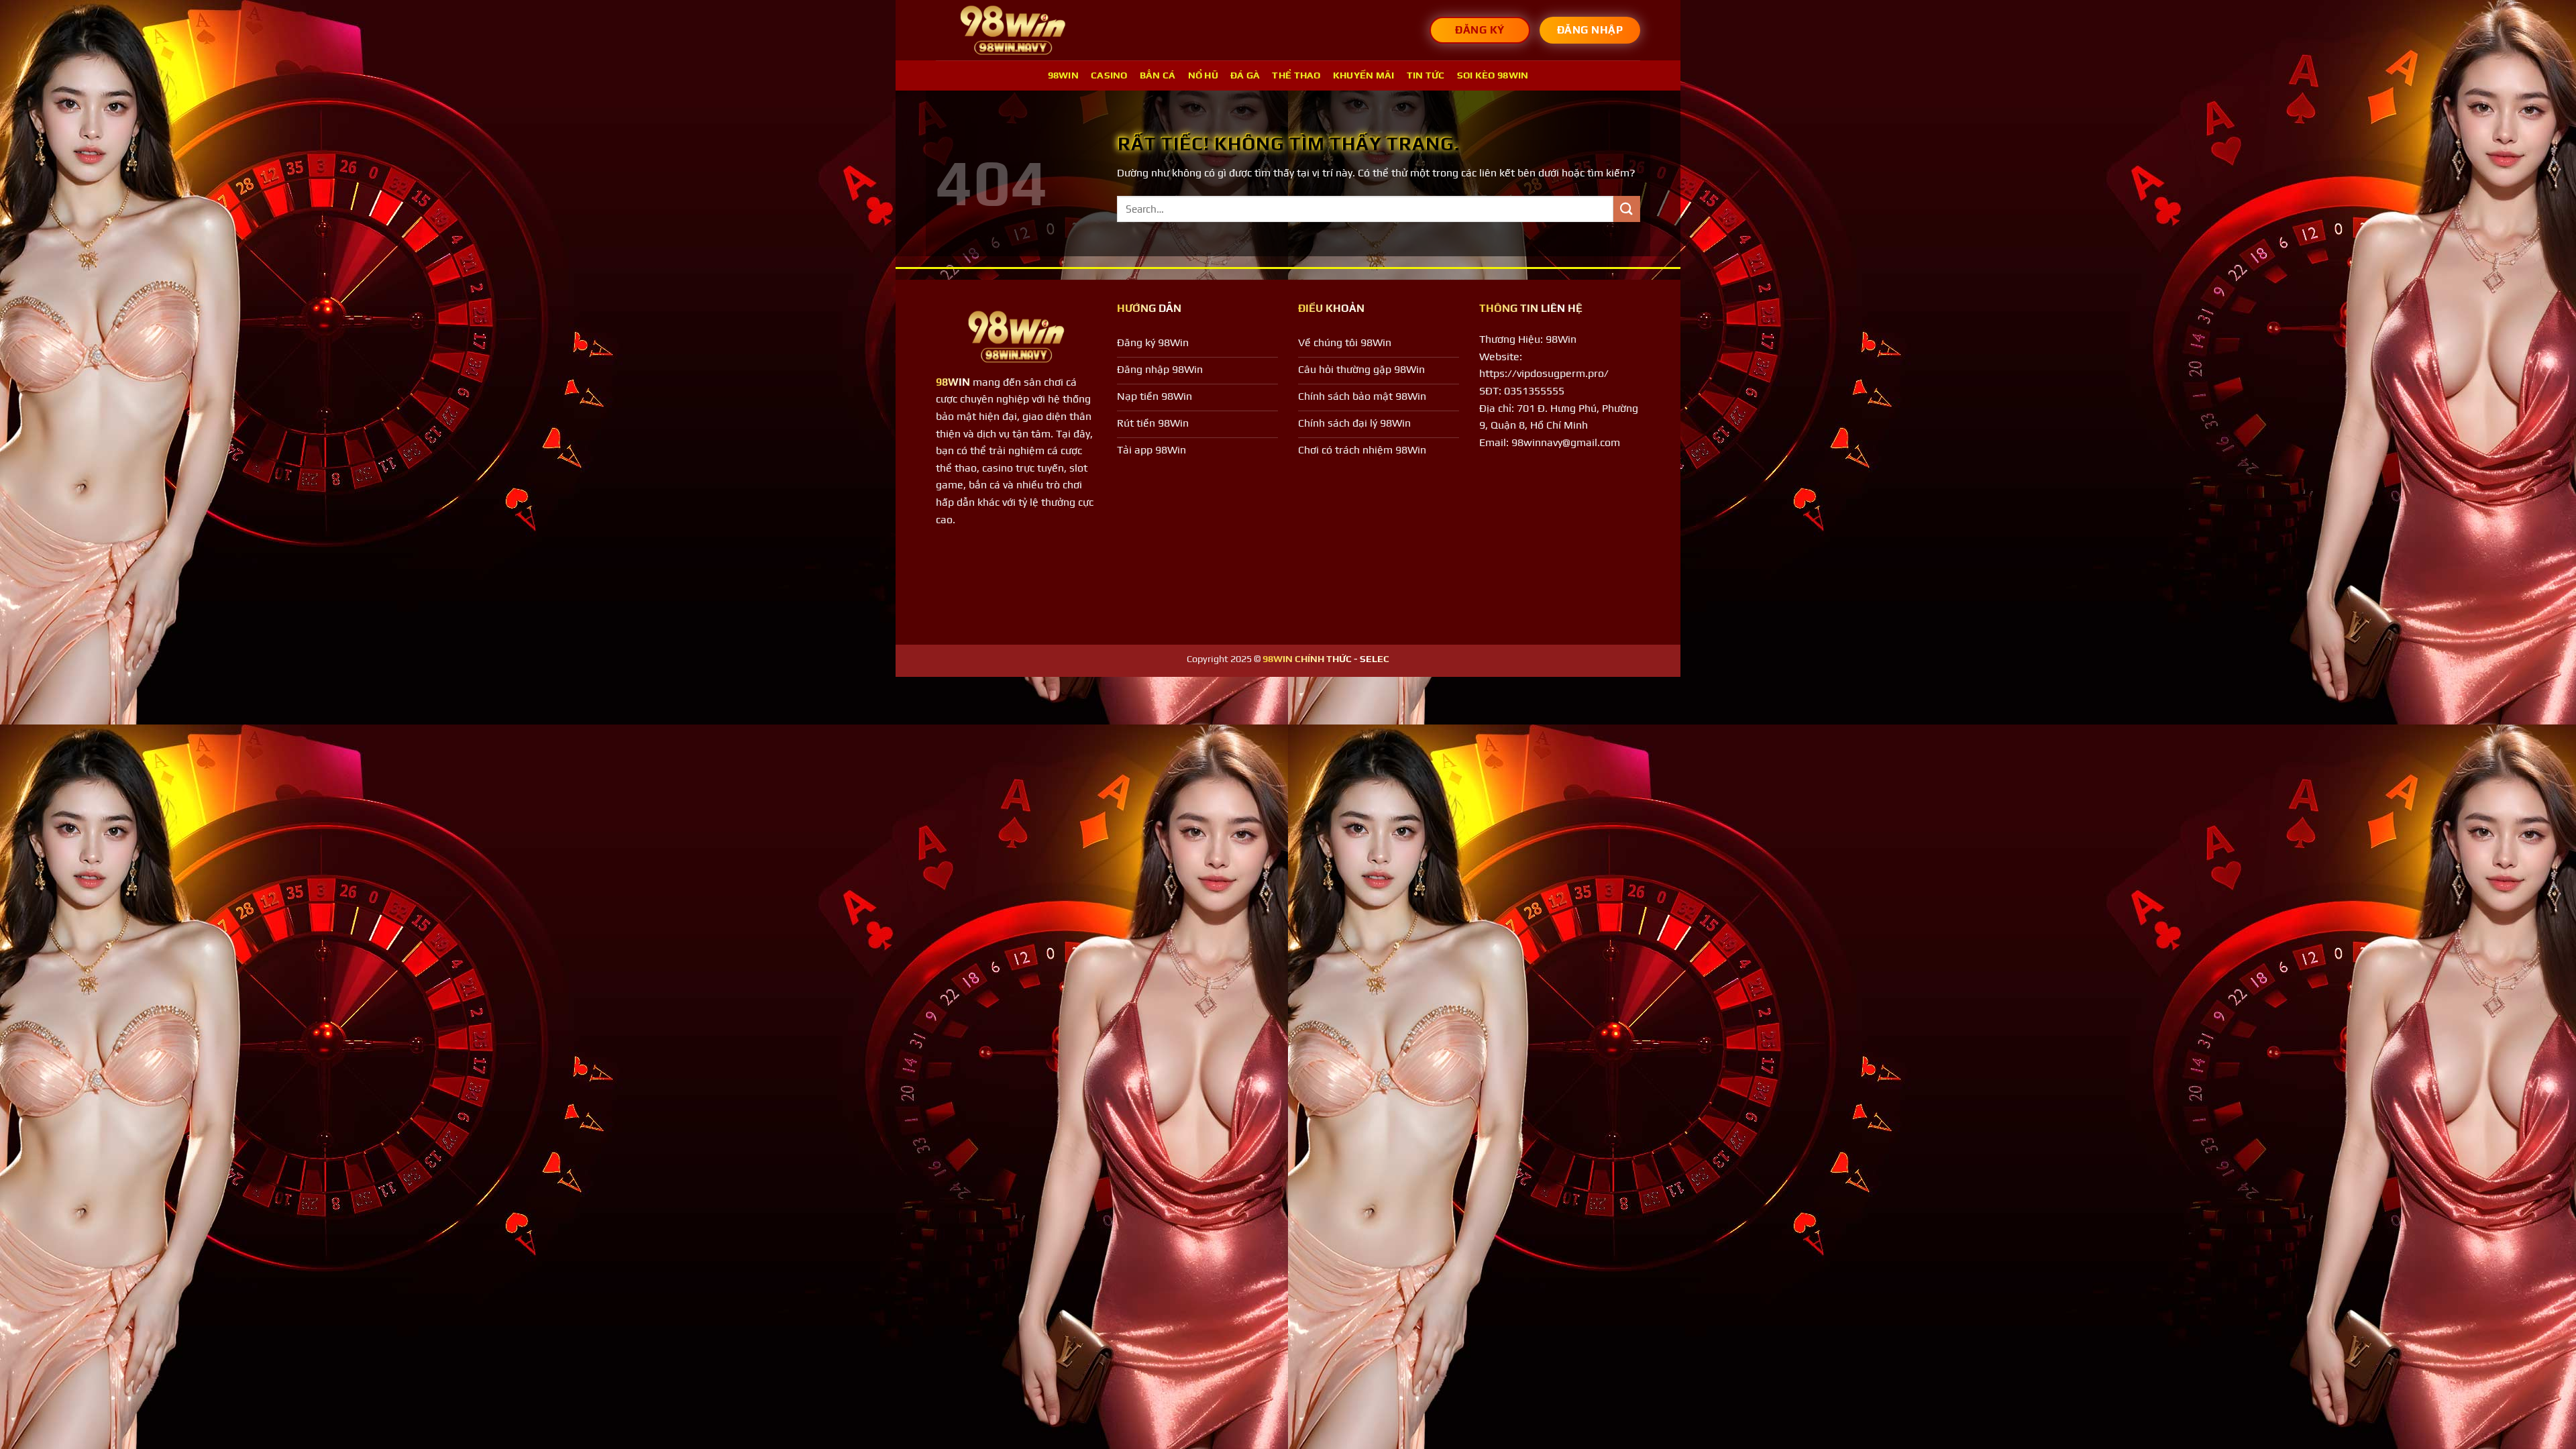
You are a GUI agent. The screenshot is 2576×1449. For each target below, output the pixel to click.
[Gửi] (1627, 209)
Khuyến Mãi (1364, 75)
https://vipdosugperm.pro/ (1544, 373)
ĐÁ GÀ (1245, 75)
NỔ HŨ (1203, 75)
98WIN (1063, 75)
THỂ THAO (1296, 75)
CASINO (1109, 75)
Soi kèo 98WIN (1493, 75)
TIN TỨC (1426, 75)
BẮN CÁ (1158, 75)
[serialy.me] (1013, 31)
